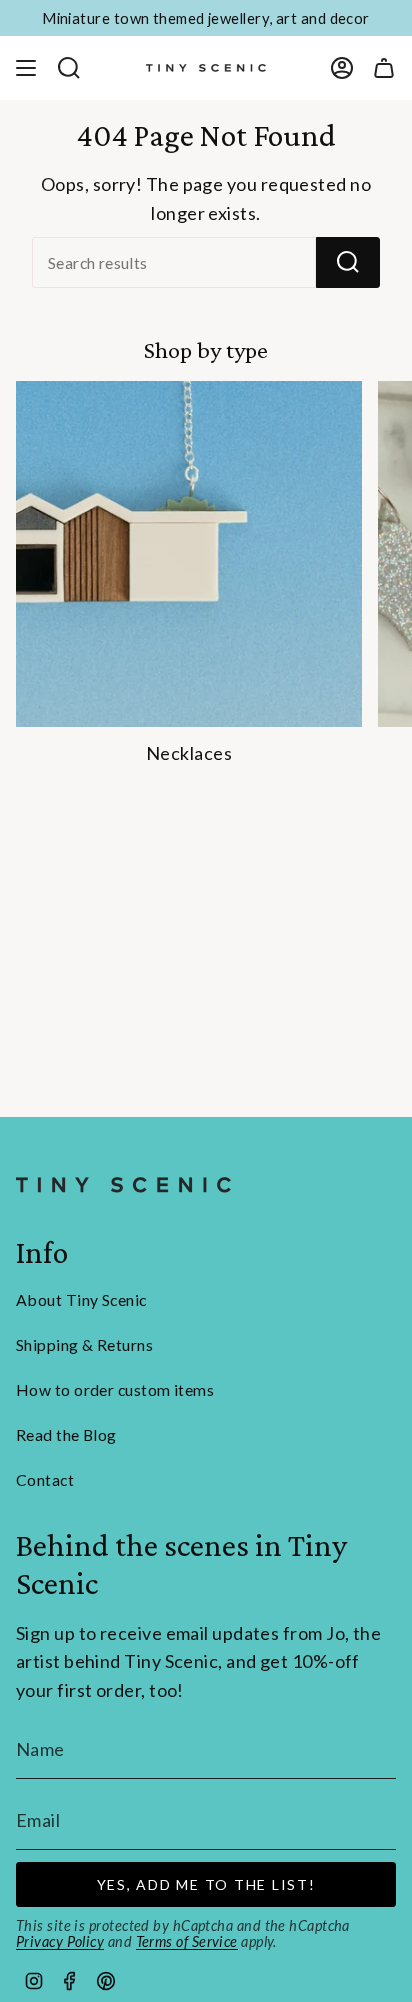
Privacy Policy (60, 1941)
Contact (45, 1479)
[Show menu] (26, 68)
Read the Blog (66, 1434)
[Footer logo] (123, 1185)
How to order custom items (115, 1389)
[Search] (348, 262)
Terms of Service (187, 1941)
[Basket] (384, 68)
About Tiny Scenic (81, 1299)
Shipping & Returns (84, 1344)
